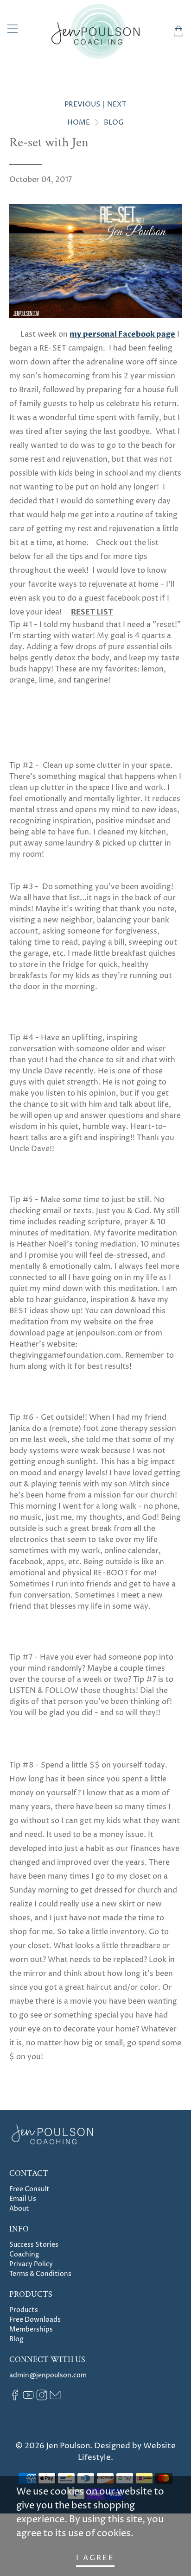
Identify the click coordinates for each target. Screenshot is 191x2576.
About (19, 2209)
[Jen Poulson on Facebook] (15, 2398)
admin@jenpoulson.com (48, 2375)
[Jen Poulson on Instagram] (42, 2398)
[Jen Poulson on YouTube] (28, 2398)
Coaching (24, 2254)
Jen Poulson (68, 2446)
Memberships (31, 2329)
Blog (114, 122)
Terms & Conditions (40, 2274)
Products (24, 2310)
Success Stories (34, 2245)
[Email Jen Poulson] (55, 2398)
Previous (82, 104)
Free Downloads (35, 2320)
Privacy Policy (31, 2264)
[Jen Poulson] (95, 31)
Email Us (23, 2199)
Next (117, 104)
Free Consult (29, 2189)
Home (79, 122)
